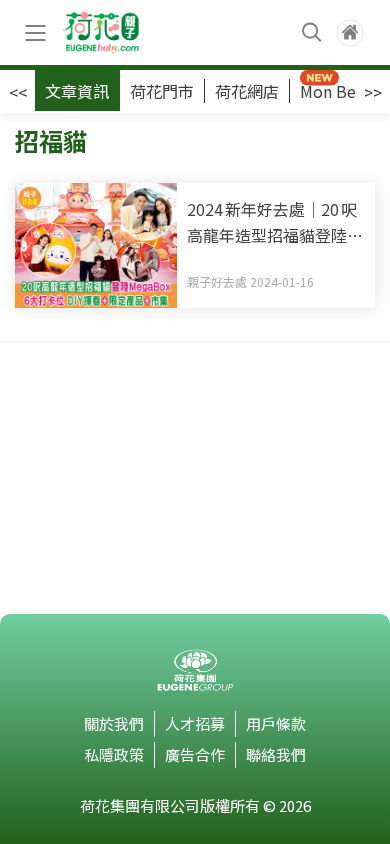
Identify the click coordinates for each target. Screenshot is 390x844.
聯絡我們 (276, 754)
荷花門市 (162, 91)
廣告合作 (195, 754)
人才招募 (195, 723)
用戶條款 (276, 723)
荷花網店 (247, 91)
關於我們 (114, 723)
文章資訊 (77, 91)
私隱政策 (114, 754)
